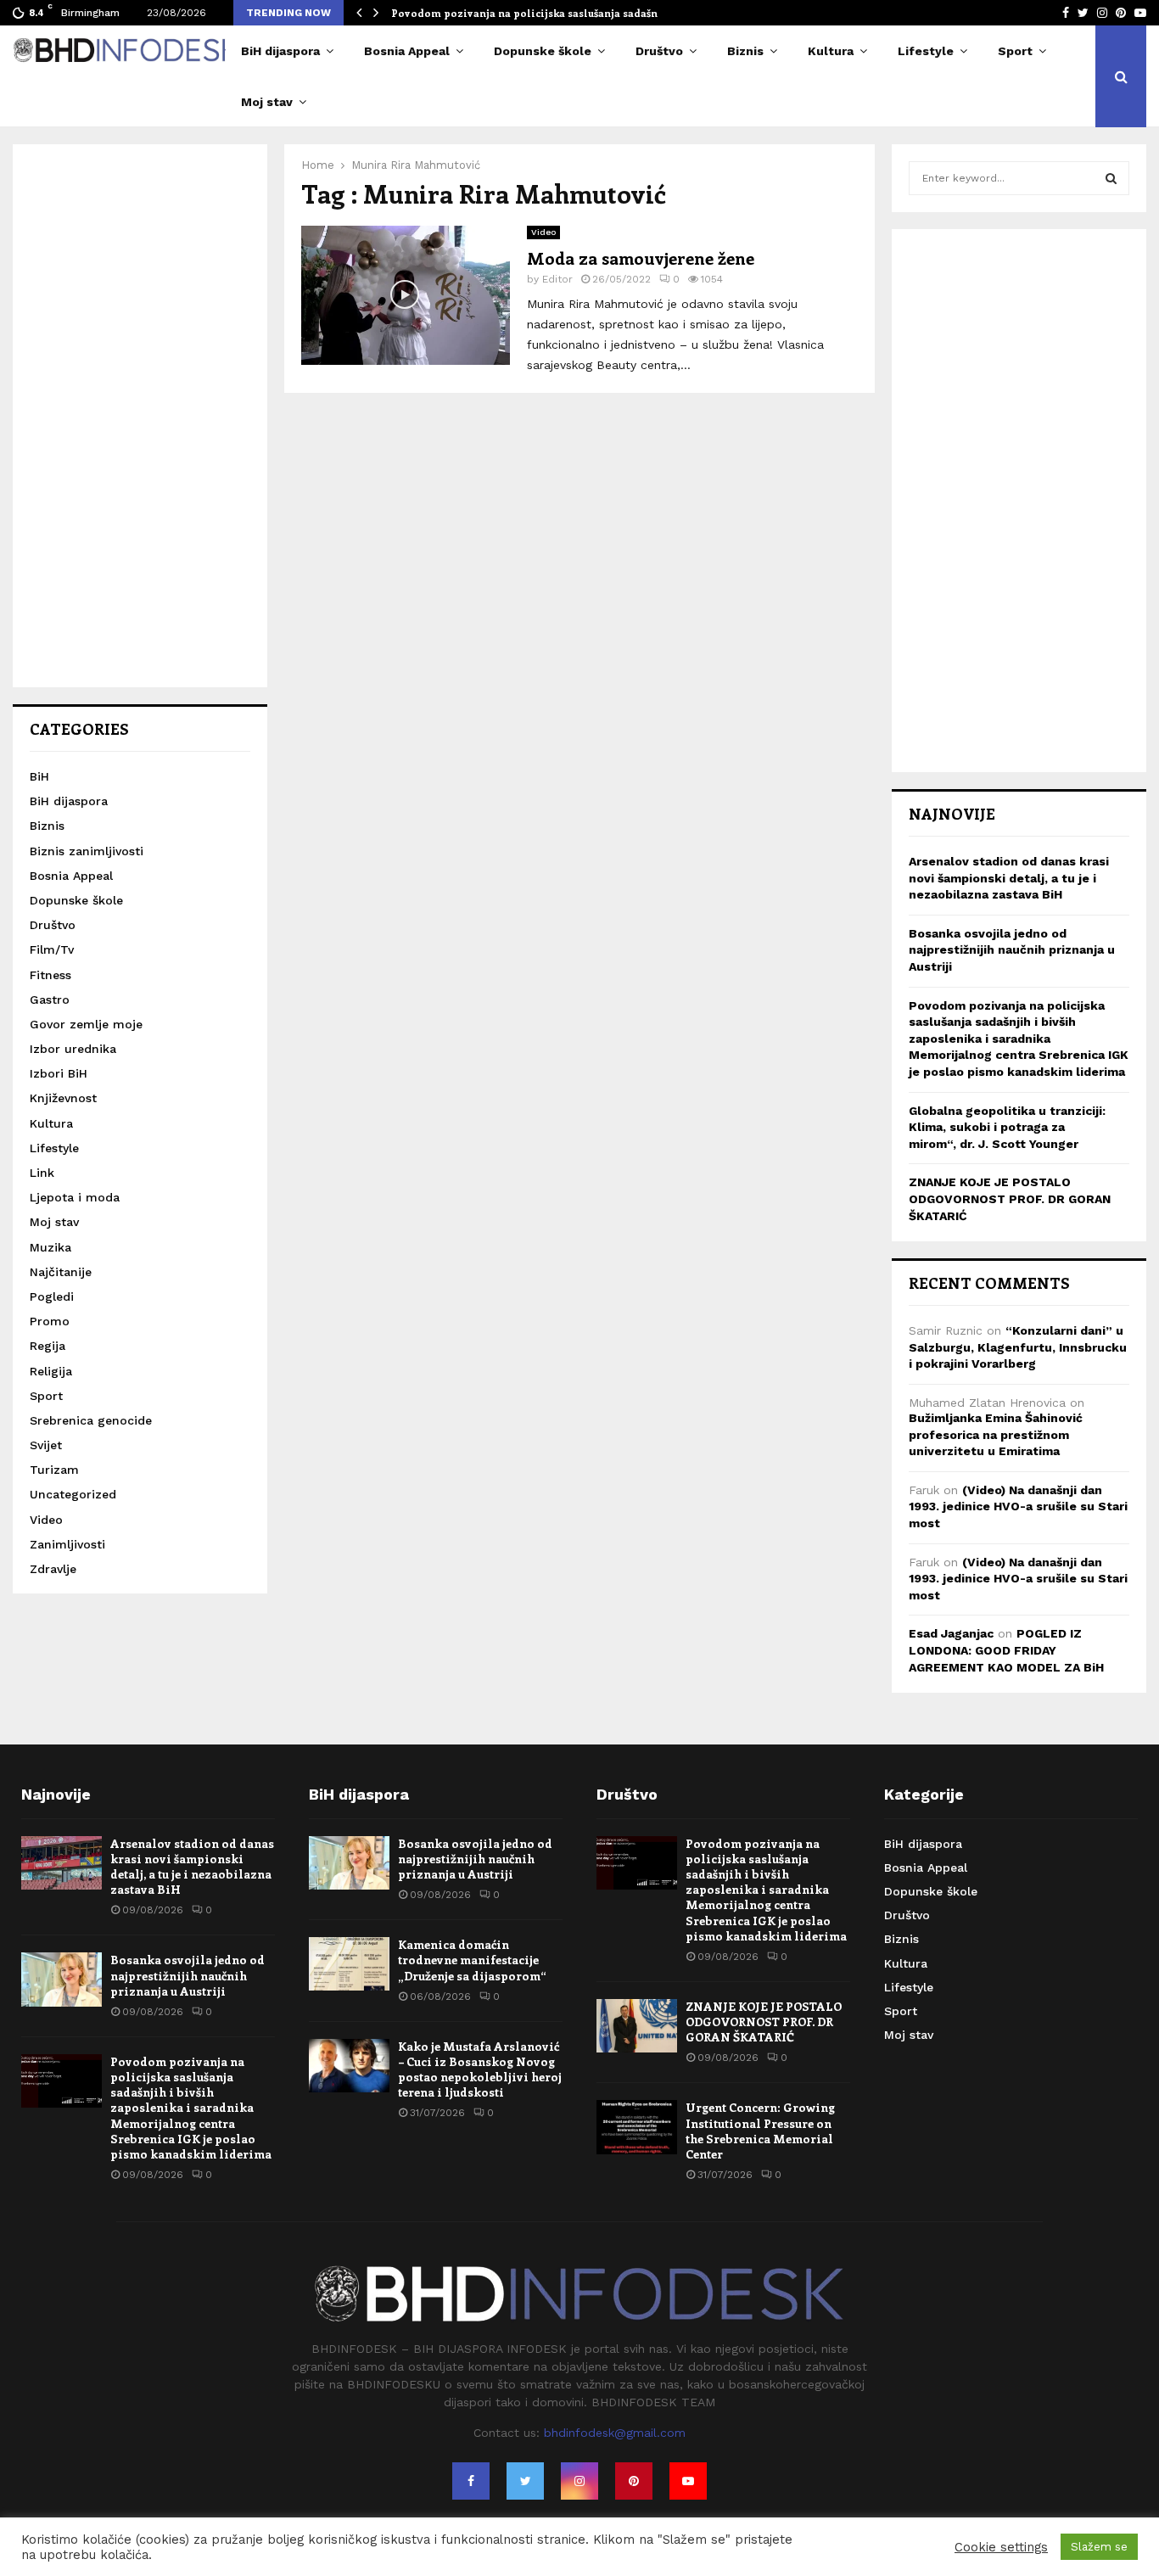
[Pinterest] (634, 2481)
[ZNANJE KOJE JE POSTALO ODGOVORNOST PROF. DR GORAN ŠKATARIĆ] (637, 2026)
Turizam (54, 1470)
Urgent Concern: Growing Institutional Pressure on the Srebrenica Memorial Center (760, 2131)
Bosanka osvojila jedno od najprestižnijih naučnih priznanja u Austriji (1012, 950)
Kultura (831, 51)
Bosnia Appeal (407, 51)
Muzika (50, 1247)
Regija (48, 1346)
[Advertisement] (140, 416)
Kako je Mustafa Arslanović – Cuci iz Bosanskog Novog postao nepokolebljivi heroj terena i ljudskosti (480, 2069)
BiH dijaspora (280, 51)
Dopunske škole (543, 51)
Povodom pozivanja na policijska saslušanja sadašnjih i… (539, 13)
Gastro (50, 1000)
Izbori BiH (59, 1073)
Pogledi (52, 1296)
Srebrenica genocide (91, 1420)
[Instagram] (579, 2481)
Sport (1015, 51)
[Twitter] (525, 2481)
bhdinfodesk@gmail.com (615, 2433)
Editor (557, 279)
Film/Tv (52, 949)
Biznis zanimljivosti (87, 851)
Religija (51, 1371)
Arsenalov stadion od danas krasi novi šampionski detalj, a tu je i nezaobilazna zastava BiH (1009, 878)
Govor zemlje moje (86, 1024)
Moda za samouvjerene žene (641, 258)
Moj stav (267, 102)
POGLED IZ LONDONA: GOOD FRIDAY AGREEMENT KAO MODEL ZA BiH (1006, 1650)
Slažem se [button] (1099, 2547)
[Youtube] (688, 2481)
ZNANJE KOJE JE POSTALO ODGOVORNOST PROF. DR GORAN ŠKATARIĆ (1010, 1198)
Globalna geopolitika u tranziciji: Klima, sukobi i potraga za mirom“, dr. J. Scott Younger (1007, 1127)
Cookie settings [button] (1001, 2547)
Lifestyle (926, 51)
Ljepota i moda (75, 1197)
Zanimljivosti (67, 1544)
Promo (50, 1321)
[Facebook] (471, 2481)
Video (543, 232)
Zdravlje (53, 1569)
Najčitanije (61, 1272)
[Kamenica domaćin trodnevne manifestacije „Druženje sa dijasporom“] (349, 1964)
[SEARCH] (1111, 178)
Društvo (659, 51)
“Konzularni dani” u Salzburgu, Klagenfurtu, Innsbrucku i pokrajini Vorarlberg (1018, 1347)
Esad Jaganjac (951, 1633)
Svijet (46, 1445)
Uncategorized (73, 1494)
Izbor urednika (73, 1049)
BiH (39, 776)
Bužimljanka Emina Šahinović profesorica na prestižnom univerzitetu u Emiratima (996, 1434)
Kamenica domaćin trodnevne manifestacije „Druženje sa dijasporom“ (472, 1960)
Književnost (63, 1098)
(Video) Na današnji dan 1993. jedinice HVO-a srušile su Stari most (1018, 1506)
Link (42, 1173)
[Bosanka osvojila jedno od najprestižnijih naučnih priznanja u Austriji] (62, 1979)
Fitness (50, 975)
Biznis (745, 51)
